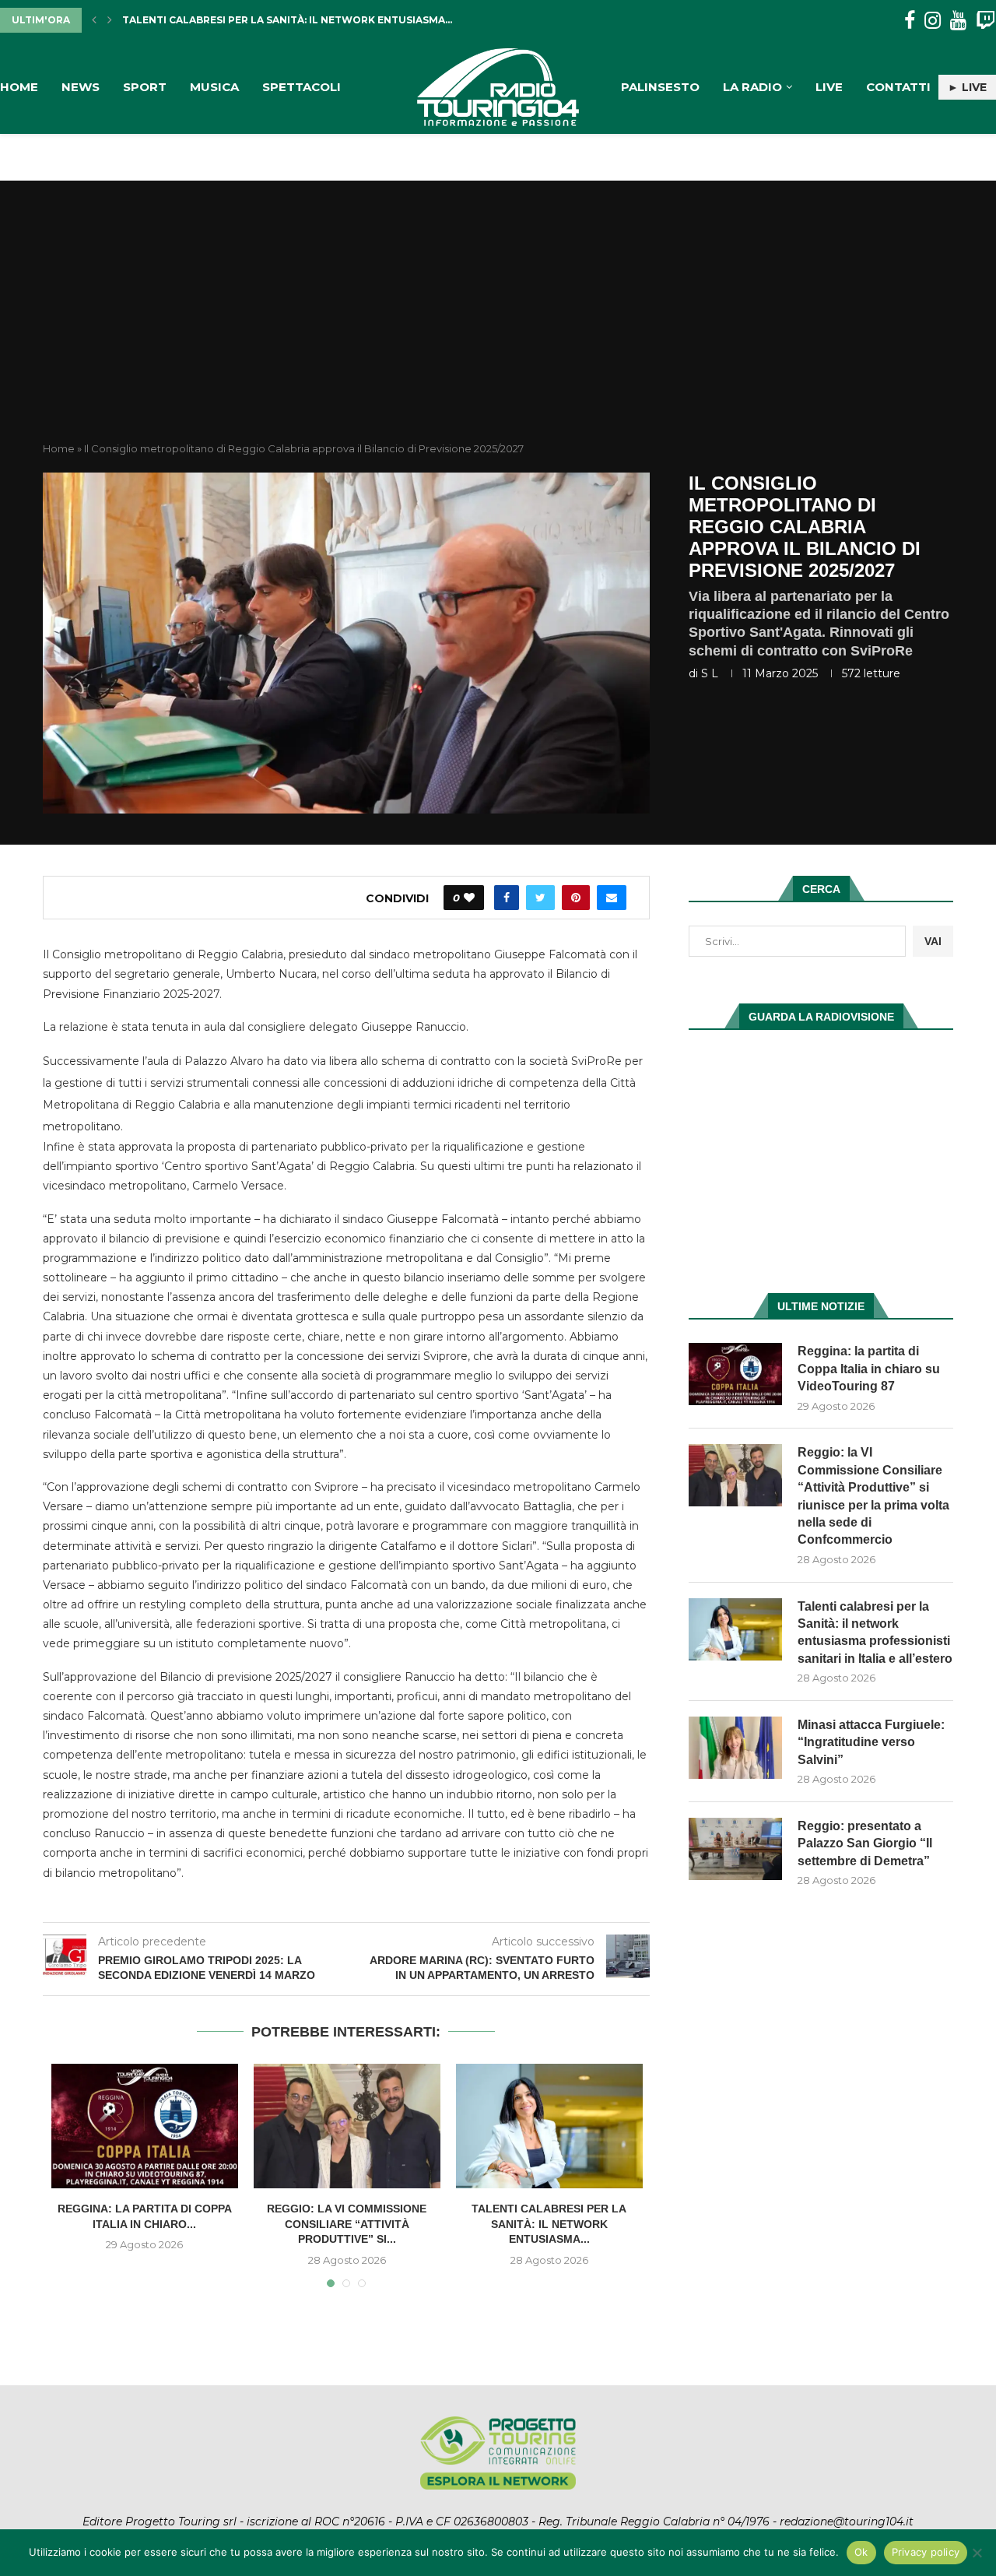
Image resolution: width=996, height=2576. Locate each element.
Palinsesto (660, 87)
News (81, 87)
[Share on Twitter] (540, 898)
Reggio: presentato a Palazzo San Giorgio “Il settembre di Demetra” (865, 1843)
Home (19, 87)
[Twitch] (985, 21)
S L (710, 673)
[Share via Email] (612, 898)
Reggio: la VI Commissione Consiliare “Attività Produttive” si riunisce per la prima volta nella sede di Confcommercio (873, 1496)
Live (829, 87)
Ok (861, 2552)
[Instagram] (933, 21)
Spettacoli (302, 87)
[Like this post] (469, 898)
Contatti (898, 87)
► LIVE (967, 87)
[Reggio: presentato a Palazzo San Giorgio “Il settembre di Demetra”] (735, 1849)
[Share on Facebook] (507, 898)
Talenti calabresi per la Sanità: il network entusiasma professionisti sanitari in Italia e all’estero (875, 1632)
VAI (933, 941)
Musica (214, 87)
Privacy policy (926, 2552)
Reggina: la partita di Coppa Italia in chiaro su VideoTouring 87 (869, 1369)
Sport (145, 87)
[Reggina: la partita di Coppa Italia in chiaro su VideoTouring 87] (145, 2126)
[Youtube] (958, 21)
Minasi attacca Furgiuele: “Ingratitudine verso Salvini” (284, 20)
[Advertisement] (498, 325)
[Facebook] (910, 21)
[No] (977, 2553)
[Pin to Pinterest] (576, 898)
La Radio (752, 87)
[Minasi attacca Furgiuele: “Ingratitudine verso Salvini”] (735, 1748)
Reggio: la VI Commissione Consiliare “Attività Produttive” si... (347, 2224)
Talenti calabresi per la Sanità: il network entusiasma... (549, 2224)
